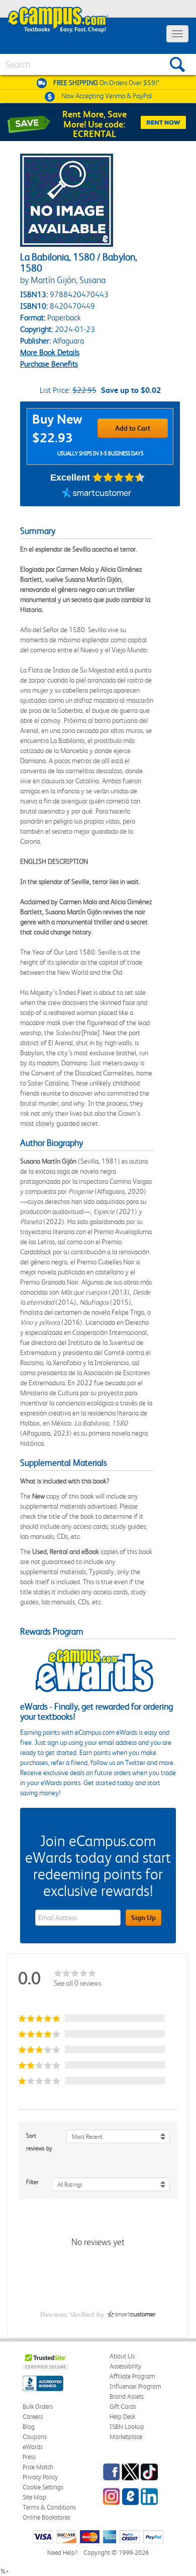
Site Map (34, 2497)
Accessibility (125, 2366)
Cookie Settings (43, 2487)
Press (29, 2457)
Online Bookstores (46, 2517)
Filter (32, 2182)
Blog (29, 2427)
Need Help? (62, 2553)
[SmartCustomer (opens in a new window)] (96, 494)
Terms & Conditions (49, 2507)
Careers (33, 2417)
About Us (122, 2356)
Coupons (35, 2437)
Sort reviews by (39, 2142)
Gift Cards (123, 2406)
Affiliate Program (132, 2376)
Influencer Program (135, 2386)
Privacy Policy (40, 2477)
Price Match (38, 2467)
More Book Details (50, 352)
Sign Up (143, 1918)
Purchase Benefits (49, 364)
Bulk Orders (38, 2406)
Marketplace (126, 2437)
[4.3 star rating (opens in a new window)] (119, 478)
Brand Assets (127, 2396)
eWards (33, 2447)
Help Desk (122, 2417)
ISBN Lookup (127, 2427)
